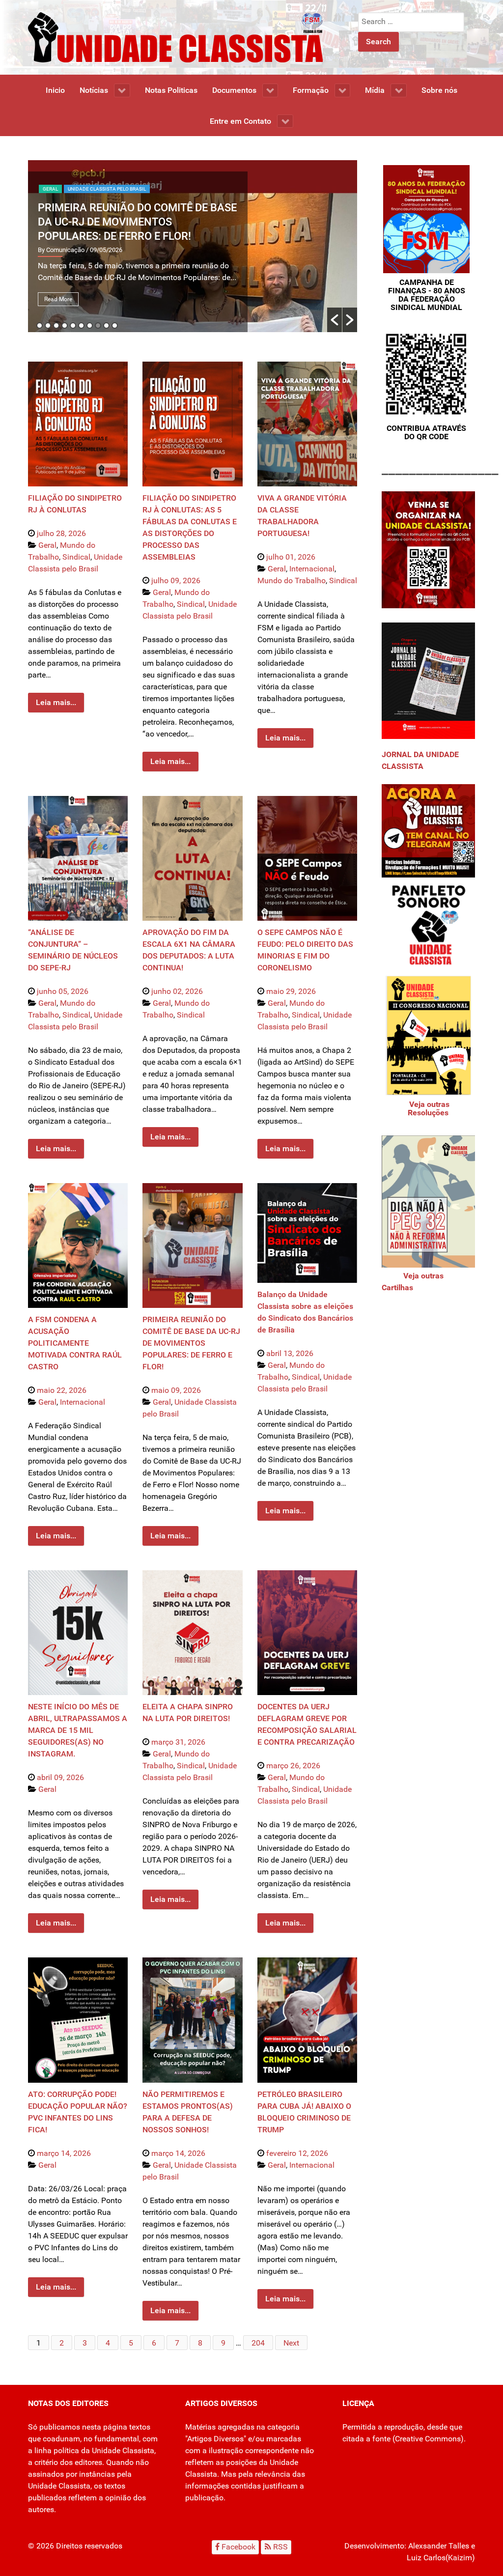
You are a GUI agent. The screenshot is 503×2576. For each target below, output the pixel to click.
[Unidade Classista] (175, 37)
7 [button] (90, 326)
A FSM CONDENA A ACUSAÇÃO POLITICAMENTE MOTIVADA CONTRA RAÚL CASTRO (75, 1343)
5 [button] (73, 326)
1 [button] (40, 326)
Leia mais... (56, 702)
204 (258, 2343)
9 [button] (106, 326)
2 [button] (48, 326)
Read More (58, 299)
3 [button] (56, 326)
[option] (193, 246)
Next (291, 2343)
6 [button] (81, 326)
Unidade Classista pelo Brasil (107, 189)
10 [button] (115, 326)
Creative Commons (428, 2439)
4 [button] (65, 326)
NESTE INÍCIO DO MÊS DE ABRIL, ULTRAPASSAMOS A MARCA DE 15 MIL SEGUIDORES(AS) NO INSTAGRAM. (78, 1730)
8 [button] (98, 326)
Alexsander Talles (439, 2546)
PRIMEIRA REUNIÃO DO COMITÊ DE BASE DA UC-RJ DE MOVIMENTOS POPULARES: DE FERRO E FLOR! (137, 222)
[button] (335, 320)
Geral (50, 189)
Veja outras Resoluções (428, 1108)
